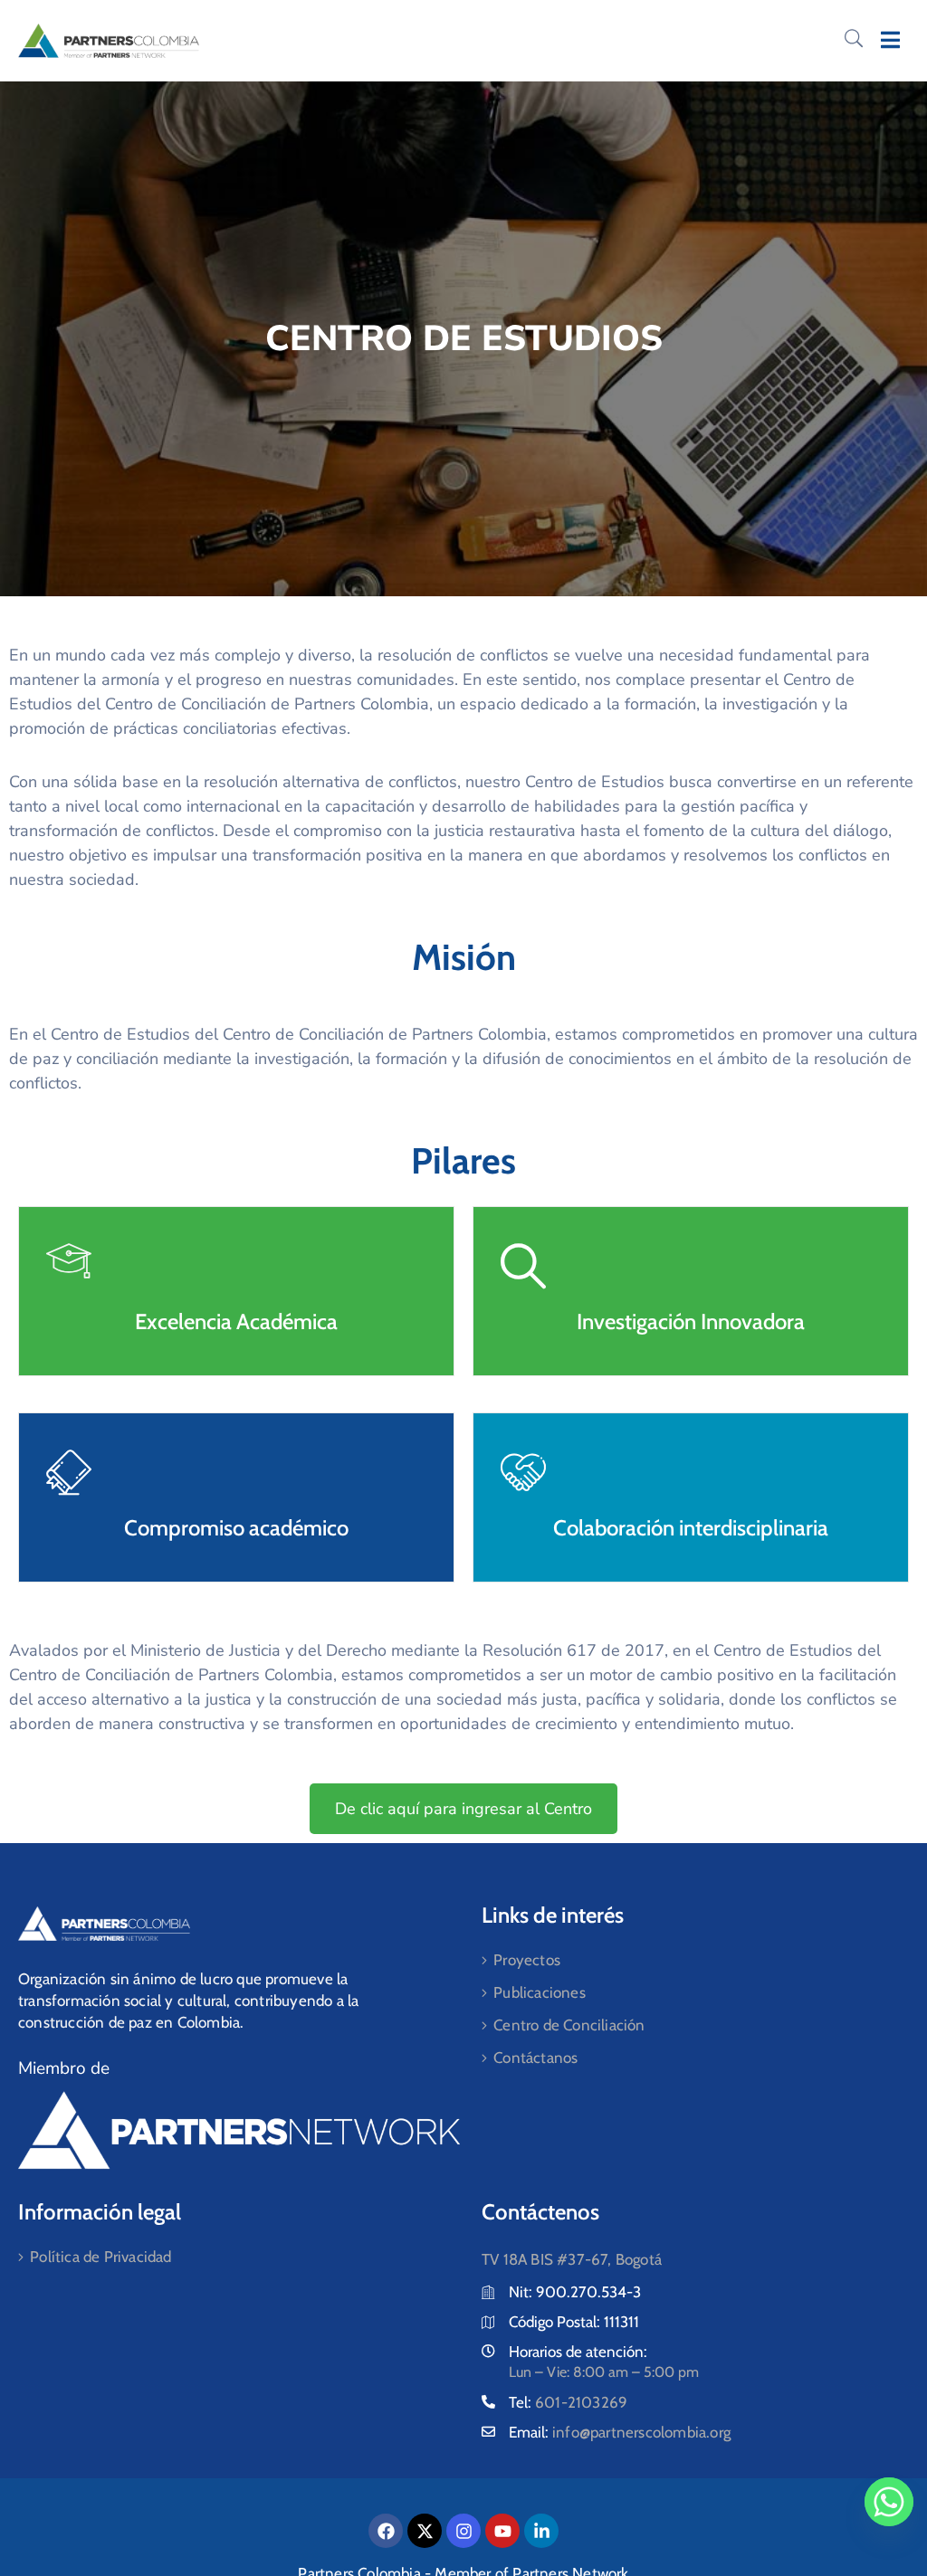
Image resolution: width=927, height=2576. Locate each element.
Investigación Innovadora (691, 1321)
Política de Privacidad (100, 2257)
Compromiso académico (236, 1528)
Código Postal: (556, 2322)
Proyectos (527, 1960)
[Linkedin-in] (541, 2531)
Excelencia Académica (236, 1321)
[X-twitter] (425, 2531)
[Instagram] (463, 2531)
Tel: (568, 2402)
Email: (620, 2432)
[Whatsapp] (889, 2502)
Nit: (522, 2292)
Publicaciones (540, 1992)
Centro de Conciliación (569, 2025)
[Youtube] (502, 2531)
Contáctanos (535, 2058)
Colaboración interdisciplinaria (691, 1528)
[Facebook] (386, 2531)
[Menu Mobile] (890, 41)
